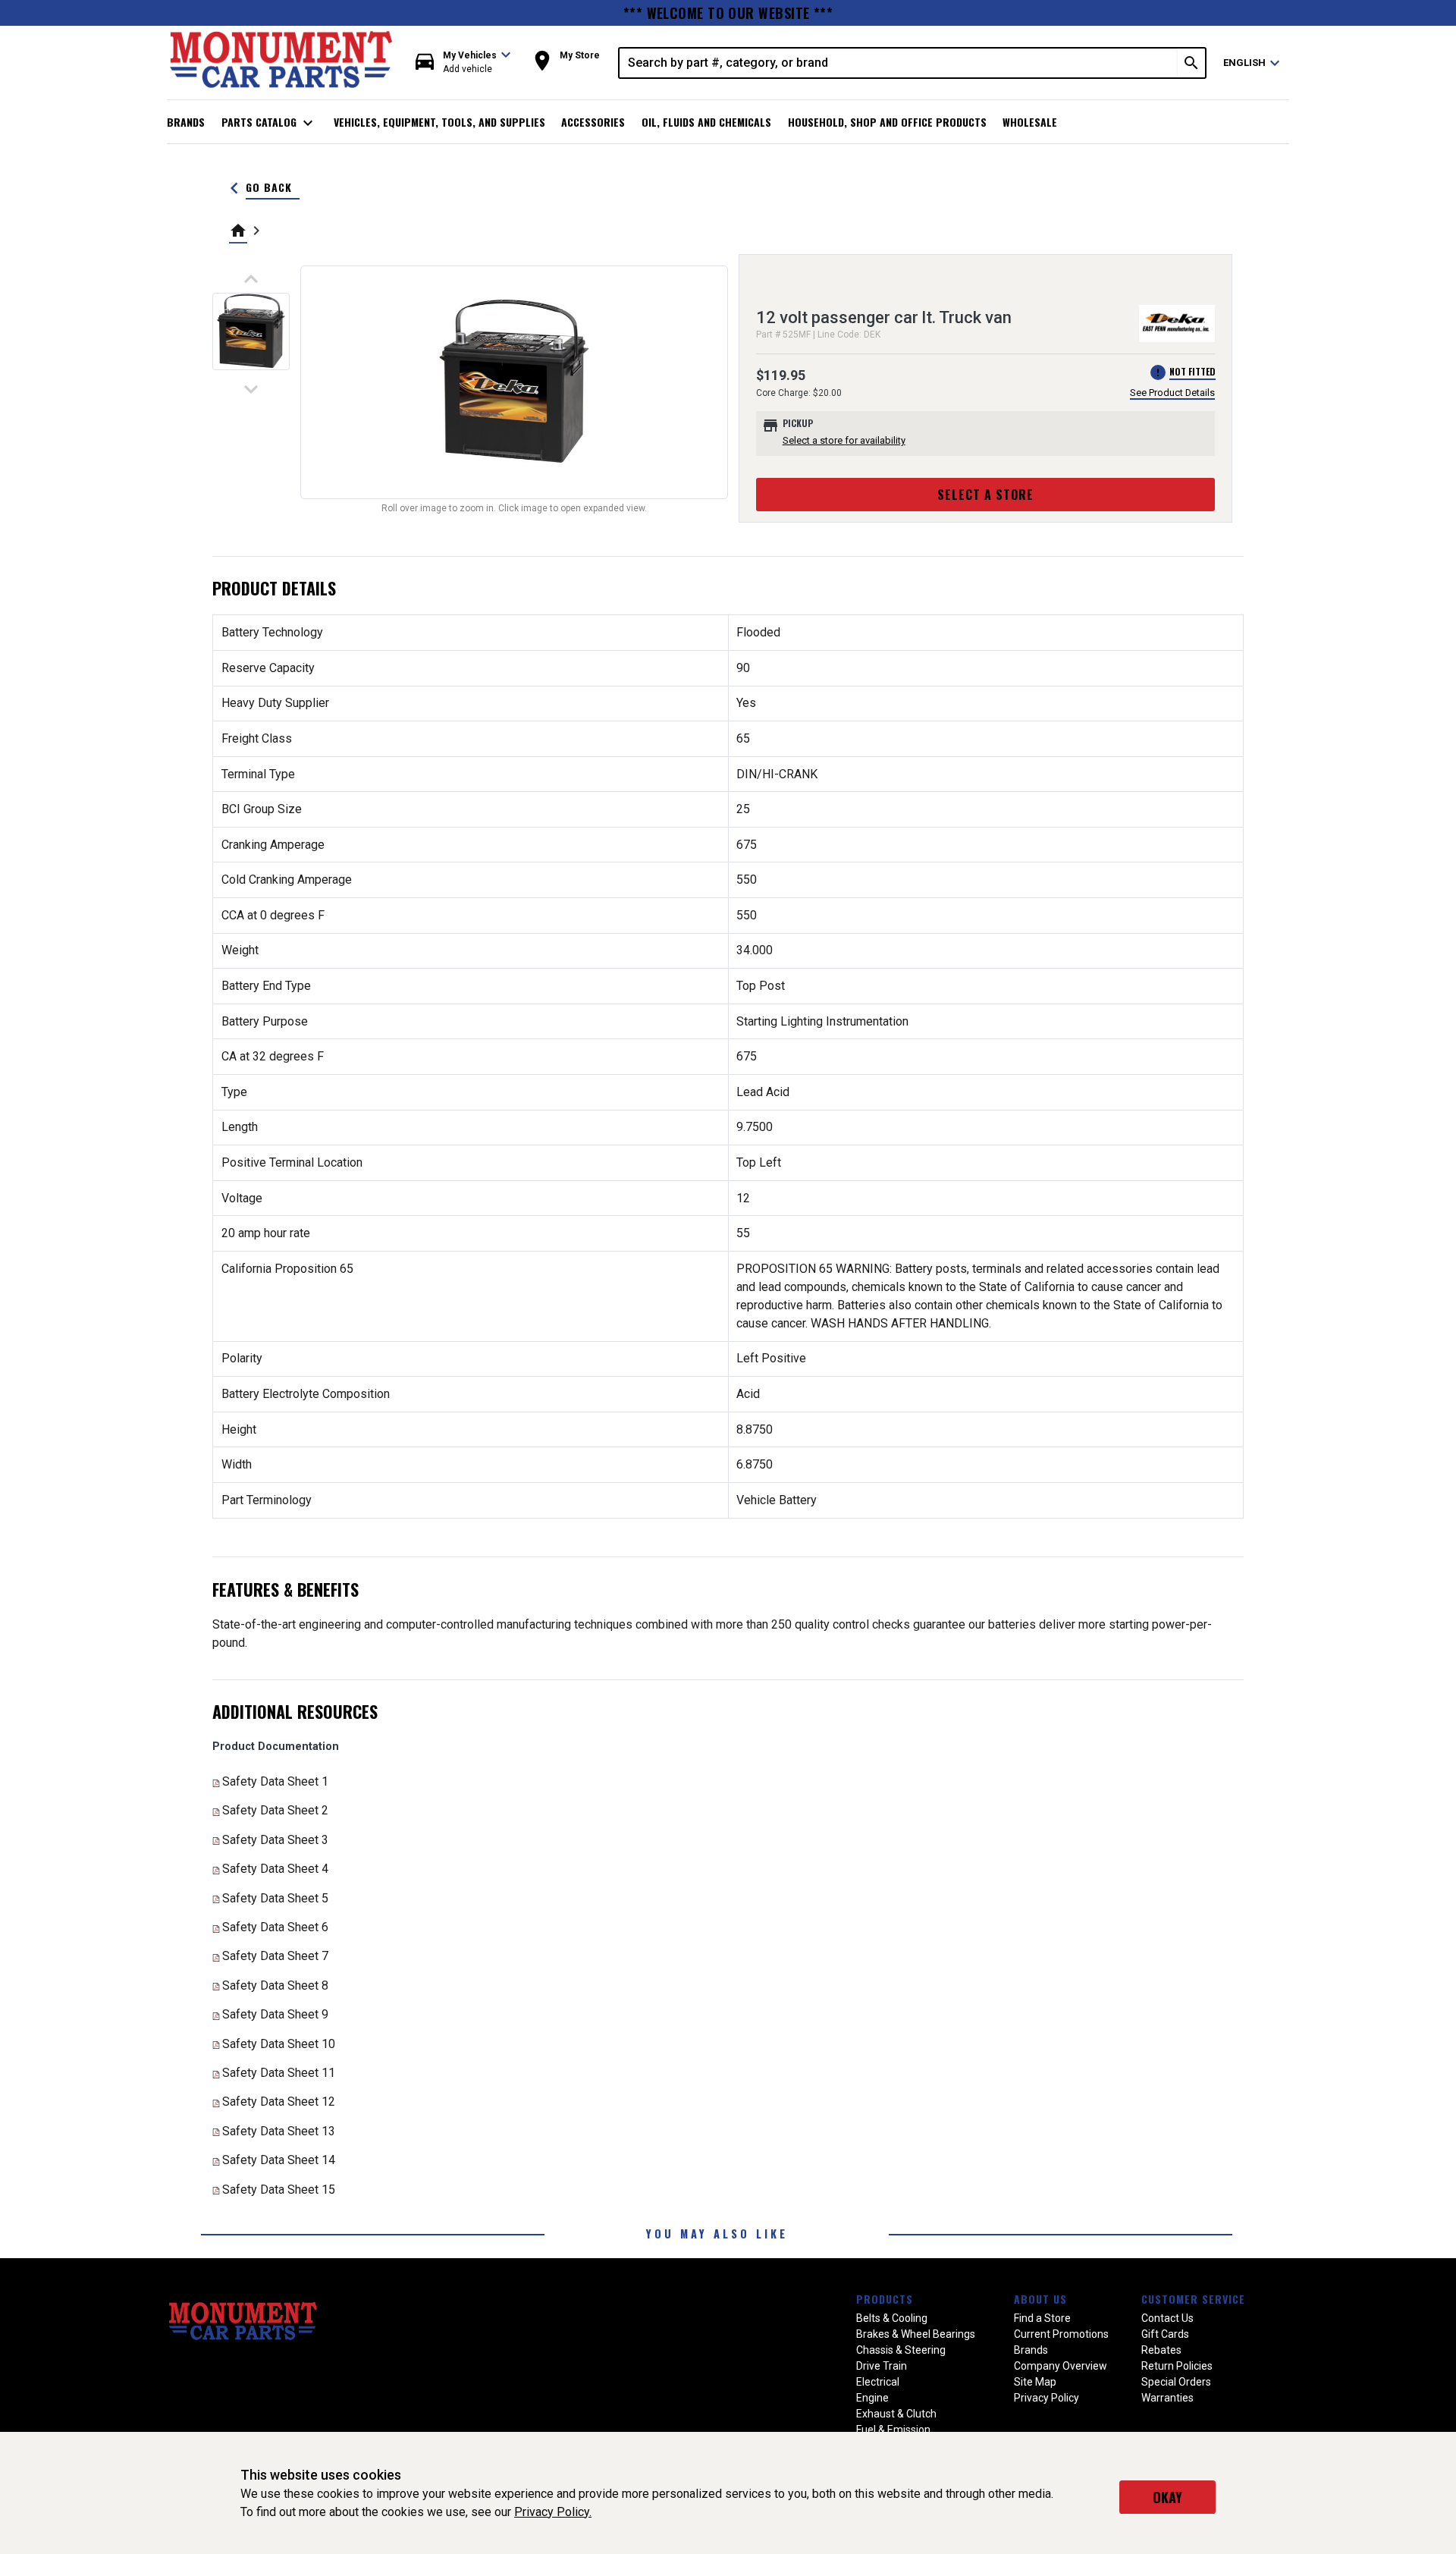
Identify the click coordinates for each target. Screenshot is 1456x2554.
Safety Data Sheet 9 (275, 2014)
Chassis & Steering (901, 2350)
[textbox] (899, 63)
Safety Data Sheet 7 (275, 1956)
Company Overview (1061, 2366)
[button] (463, 63)
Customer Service (1193, 2299)
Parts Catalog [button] (270, 123)
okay (1167, 2497)
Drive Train (882, 2366)
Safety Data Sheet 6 (275, 1927)
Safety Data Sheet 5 (275, 1898)
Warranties (1167, 2398)
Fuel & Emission (893, 2430)
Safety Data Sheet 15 (279, 2190)
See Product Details (1172, 393)
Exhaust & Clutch (896, 2414)
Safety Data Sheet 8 (275, 1985)
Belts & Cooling (892, 2318)
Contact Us (1167, 2318)
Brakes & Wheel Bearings (916, 2334)
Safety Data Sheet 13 (279, 2131)
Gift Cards (1165, 2334)
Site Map (1035, 2382)
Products (885, 2299)
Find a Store (1042, 2318)
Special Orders (1176, 2382)
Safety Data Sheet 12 (279, 2102)
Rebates (1161, 2350)
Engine (872, 2398)
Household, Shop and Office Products (887, 122)
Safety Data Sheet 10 (279, 2044)
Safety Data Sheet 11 (279, 2073)
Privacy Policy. (553, 2512)
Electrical (878, 2382)
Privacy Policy (1046, 2398)
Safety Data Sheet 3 (275, 1840)
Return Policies (1177, 2366)
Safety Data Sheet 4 (275, 1869)
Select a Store (985, 495)
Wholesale (1030, 122)
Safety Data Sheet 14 (279, 2160)
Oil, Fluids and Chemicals (706, 122)
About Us (1040, 2299)
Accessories (593, 122)
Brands (186, 122)
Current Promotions (1061, 2334)
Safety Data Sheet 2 (275, 1810)
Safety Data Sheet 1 (275, 1781)
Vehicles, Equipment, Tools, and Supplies (439, 122)
